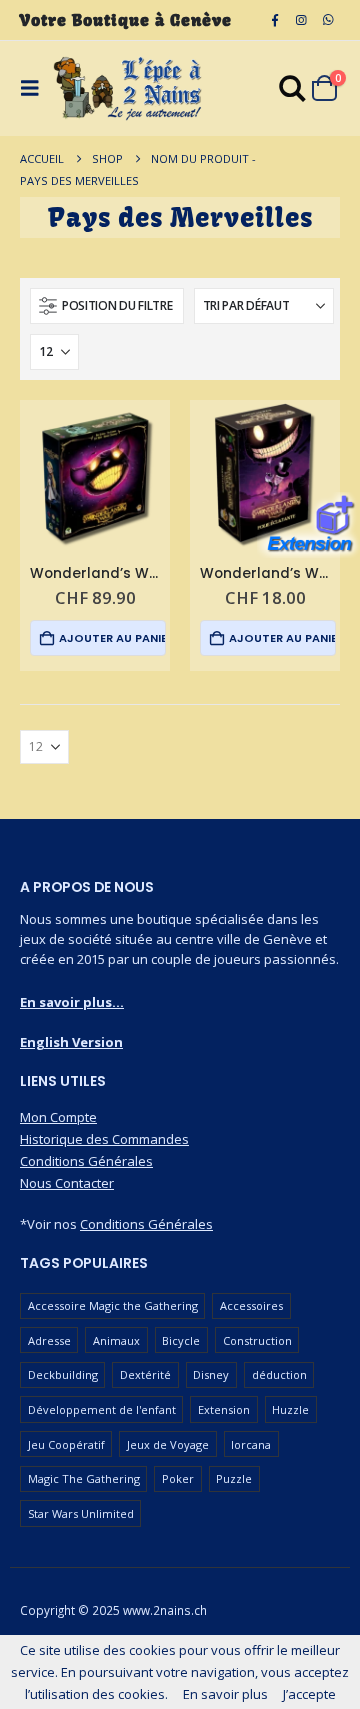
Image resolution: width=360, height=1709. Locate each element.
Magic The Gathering (84, 1478)
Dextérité (145, 1374)
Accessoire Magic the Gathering (113, 1305)
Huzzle (290, 1409)
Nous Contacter (67, 1183)
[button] (107, 306)
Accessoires (251, 1305)
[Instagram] (301, 20)
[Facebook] (275, 20)
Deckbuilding (63, 1374)
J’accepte (309, 1694)
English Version (71, 1042)
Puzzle (234, 1478)
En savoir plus (225, 1694)
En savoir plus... (72, 1002)
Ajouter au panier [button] (112, 638)
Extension (224, 1409)
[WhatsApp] (328, 20)
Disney (211, 1374)
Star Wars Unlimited (81, 1513)
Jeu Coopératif (66, 1444)
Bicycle (181, 1340)
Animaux (116, 1340)
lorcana (251, 1444)
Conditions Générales (86, 1161)
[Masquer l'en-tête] (128, 88)
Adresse (49, 1340)
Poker (178, 1478)
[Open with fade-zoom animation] (293, 92)
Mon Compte (58, 1117)
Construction (257, 1340)
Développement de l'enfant (102, 1409)
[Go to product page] (95, 475)
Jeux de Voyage (168, 1444)
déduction (279, 1374)
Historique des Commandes (104, 1139)
